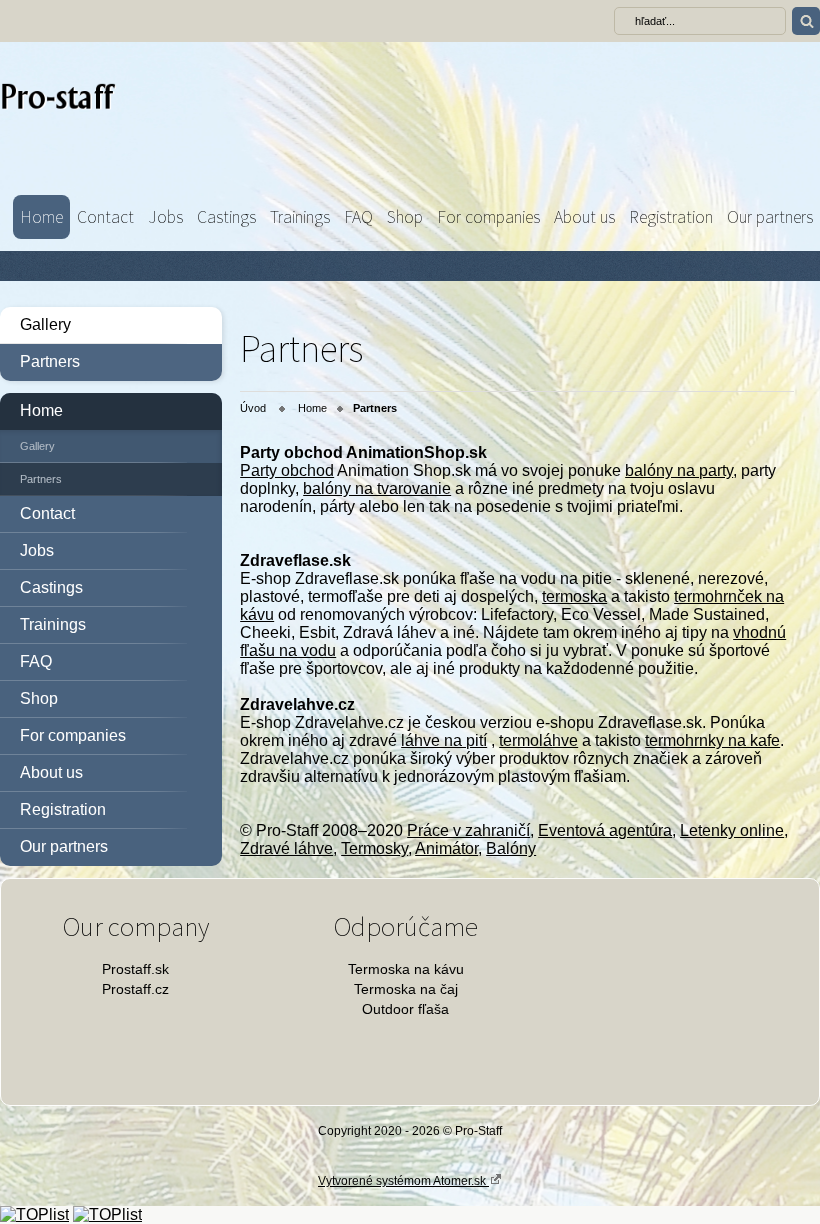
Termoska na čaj (406, 989)
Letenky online (732, 830)
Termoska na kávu (406, 969)
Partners (50, 361)
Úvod (253, 408)
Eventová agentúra (605, 830)
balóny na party (679, 470)
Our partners (770, 217)
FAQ (358, 217)
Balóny (511, 848)
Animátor (446, 848)
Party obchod (287, 470)
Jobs (165, 217)
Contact (105, 217)
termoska (574, 596)
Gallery (45, 324)
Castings (226, 217)
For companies (488, 217)
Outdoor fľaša (405, 1009)
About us (584, 217)
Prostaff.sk (135, 969)
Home (41, 217)
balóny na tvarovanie (377, 488)
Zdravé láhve (286, 848)
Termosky (374, 848)
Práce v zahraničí (468, 830)
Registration (671, 217)
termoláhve (538, 740)
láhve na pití (444, 740)
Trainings (300, 217)
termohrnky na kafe (712, 740)
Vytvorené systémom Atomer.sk (403, 1181)
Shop (405, 217)
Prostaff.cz (135, 989)
